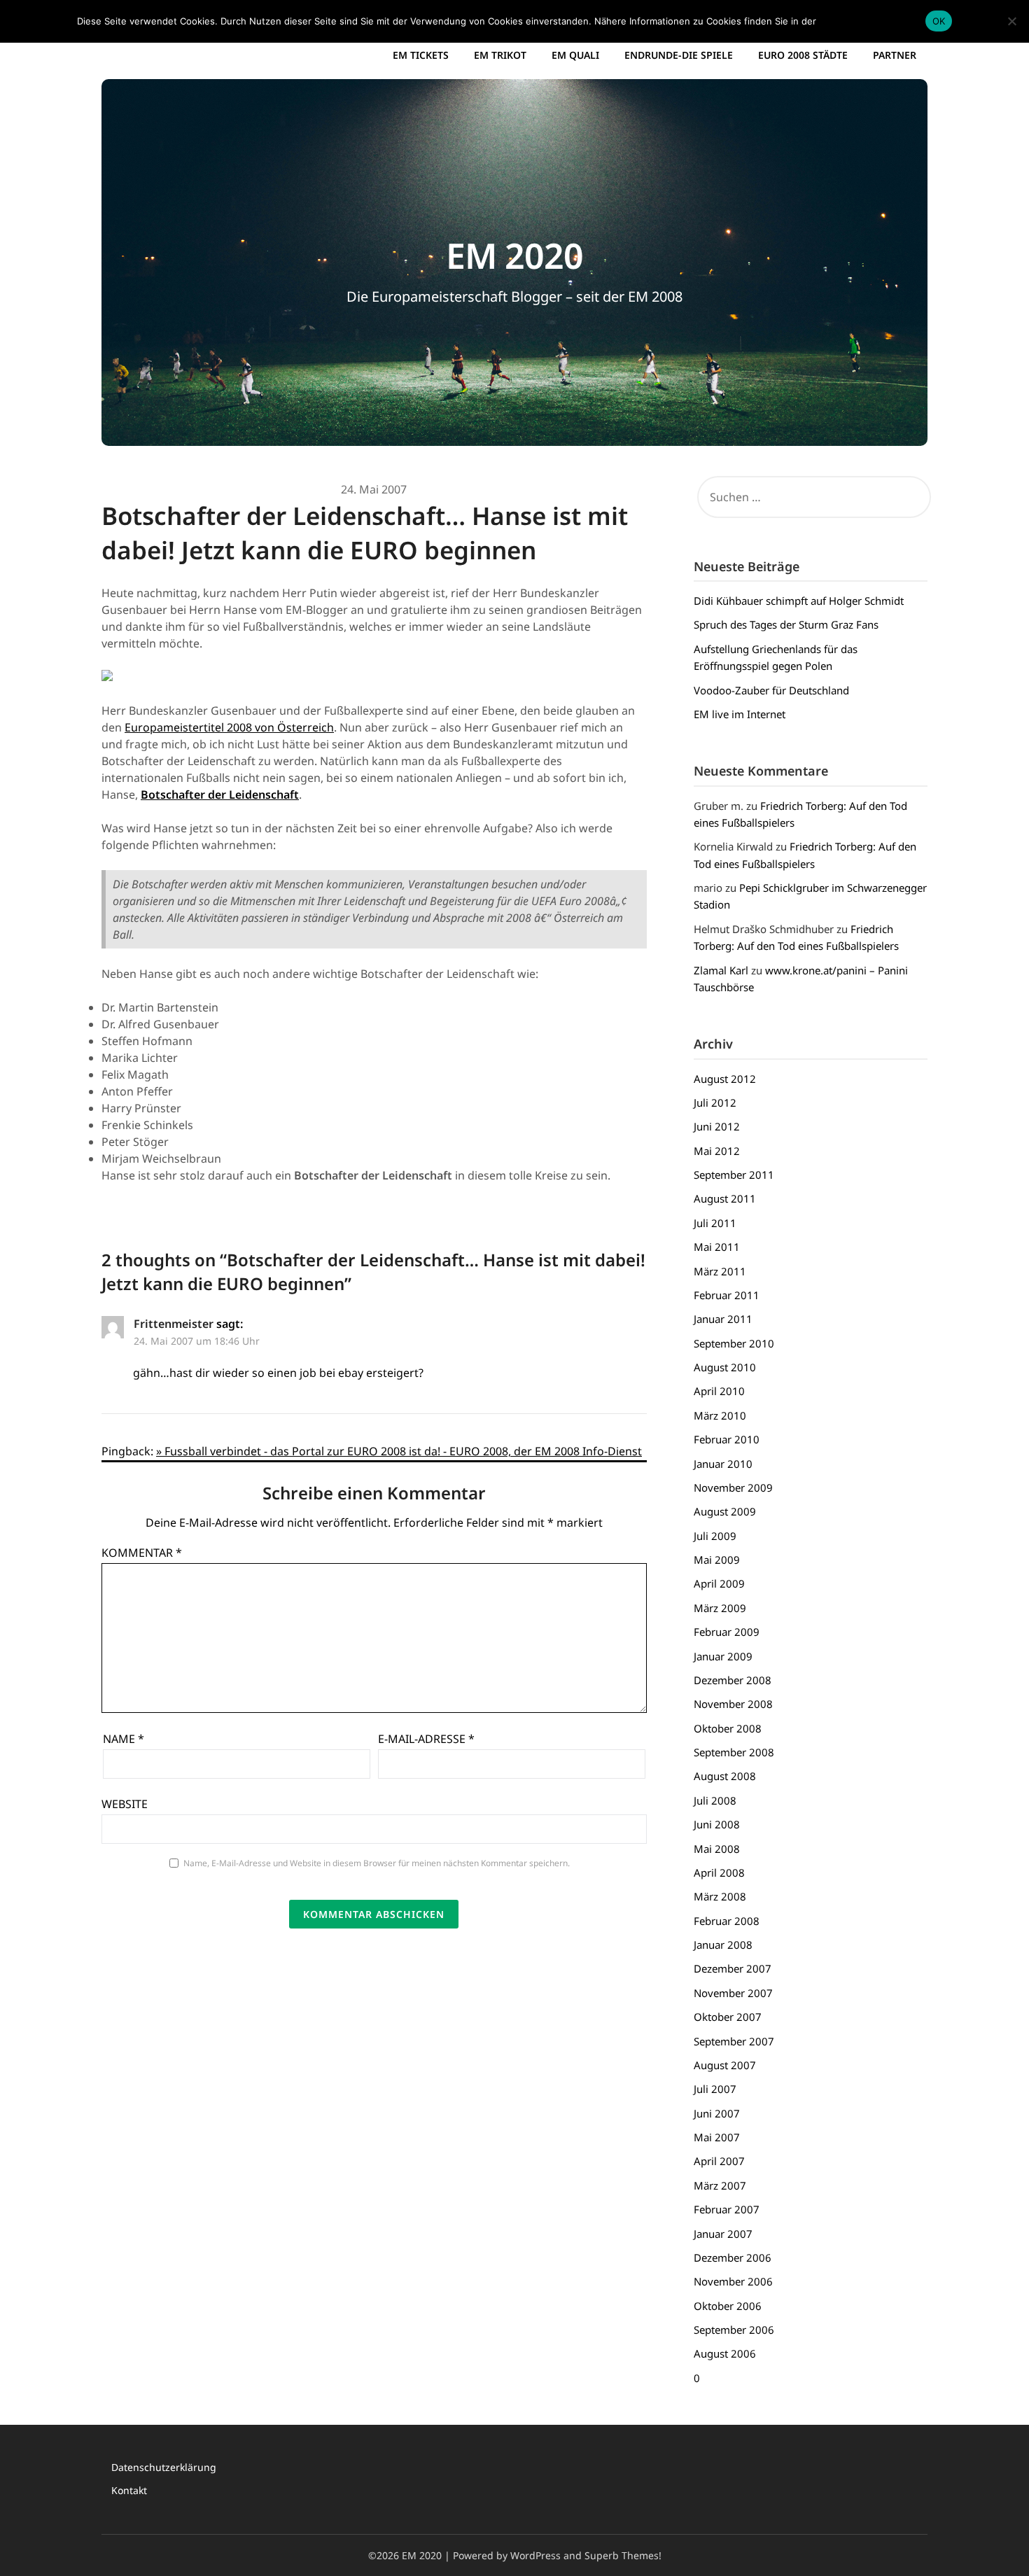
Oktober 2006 (728, 2306)
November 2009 (733, 1487)
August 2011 (725, 1198)
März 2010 (720, 1415)
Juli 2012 (715, 1102)
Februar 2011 (727, 1295)
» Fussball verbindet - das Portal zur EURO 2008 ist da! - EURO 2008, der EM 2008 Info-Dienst (399, 1451)
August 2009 (725, 1511)
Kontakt (129, 2490)
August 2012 (725, 1079)
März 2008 (720, 1896)
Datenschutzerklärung (164, 2467)
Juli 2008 (715, 1800)
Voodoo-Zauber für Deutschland (771, 690)
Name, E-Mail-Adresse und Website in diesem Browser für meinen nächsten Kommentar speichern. (377, 1863)
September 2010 (734, 1343)
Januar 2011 (723, 1319)
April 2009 (719, 1583)
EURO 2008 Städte (803, 55)
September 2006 (734, 2330)
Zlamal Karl (721, 970)
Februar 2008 (727, 1921)
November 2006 (733, 2281)
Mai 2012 (717, 1151)
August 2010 (725, 1367)
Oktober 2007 (728, 2017)
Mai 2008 (717, 1849)
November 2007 (733, 1993)
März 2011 (720, 1271)
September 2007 (734, 2041)
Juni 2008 (717, 1824)
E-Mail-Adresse (426, 1739)
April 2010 (719, 1391)
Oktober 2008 (728, 1728)
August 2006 (725, 2353)
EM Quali (575, 55)
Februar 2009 (727, 1632)
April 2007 (719, 2161)
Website (125, 1804)
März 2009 (720, 1608)
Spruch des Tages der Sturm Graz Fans (786, 624)
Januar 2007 (723, 2234)
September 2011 (734, 1175)
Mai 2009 (717, 1560)
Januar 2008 (723, 1945)
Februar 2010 (727, 1439)
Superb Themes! (623, 2555)
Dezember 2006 (733, 2257)
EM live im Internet (740, 714)
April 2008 (719, 1872)
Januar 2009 (723, 1656)
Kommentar (142, 1553)
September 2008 (734, 1752)
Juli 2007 (715, 2089)
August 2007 (725, 2065)
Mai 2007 (717, 2137)
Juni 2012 (717, 1126)
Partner (895, 55)
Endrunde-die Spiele (679, 55)
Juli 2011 (715, 1223)
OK (939, 21)
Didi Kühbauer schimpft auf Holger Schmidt (799, 601)
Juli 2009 (715, 1536)
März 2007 (720, 2185)
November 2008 (733, 1704)
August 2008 (725, 1776)
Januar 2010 (723, 1464)
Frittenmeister (174, 1324)
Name (124, 1739)
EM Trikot (500, 55)
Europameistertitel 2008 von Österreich (229, 727)
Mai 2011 (717, 1247)
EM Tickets (421, 55)
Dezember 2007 (733, 1968)
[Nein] (1011, 21)
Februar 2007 (727, 2209)
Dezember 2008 (733, 1680)
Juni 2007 (717, 2113)
